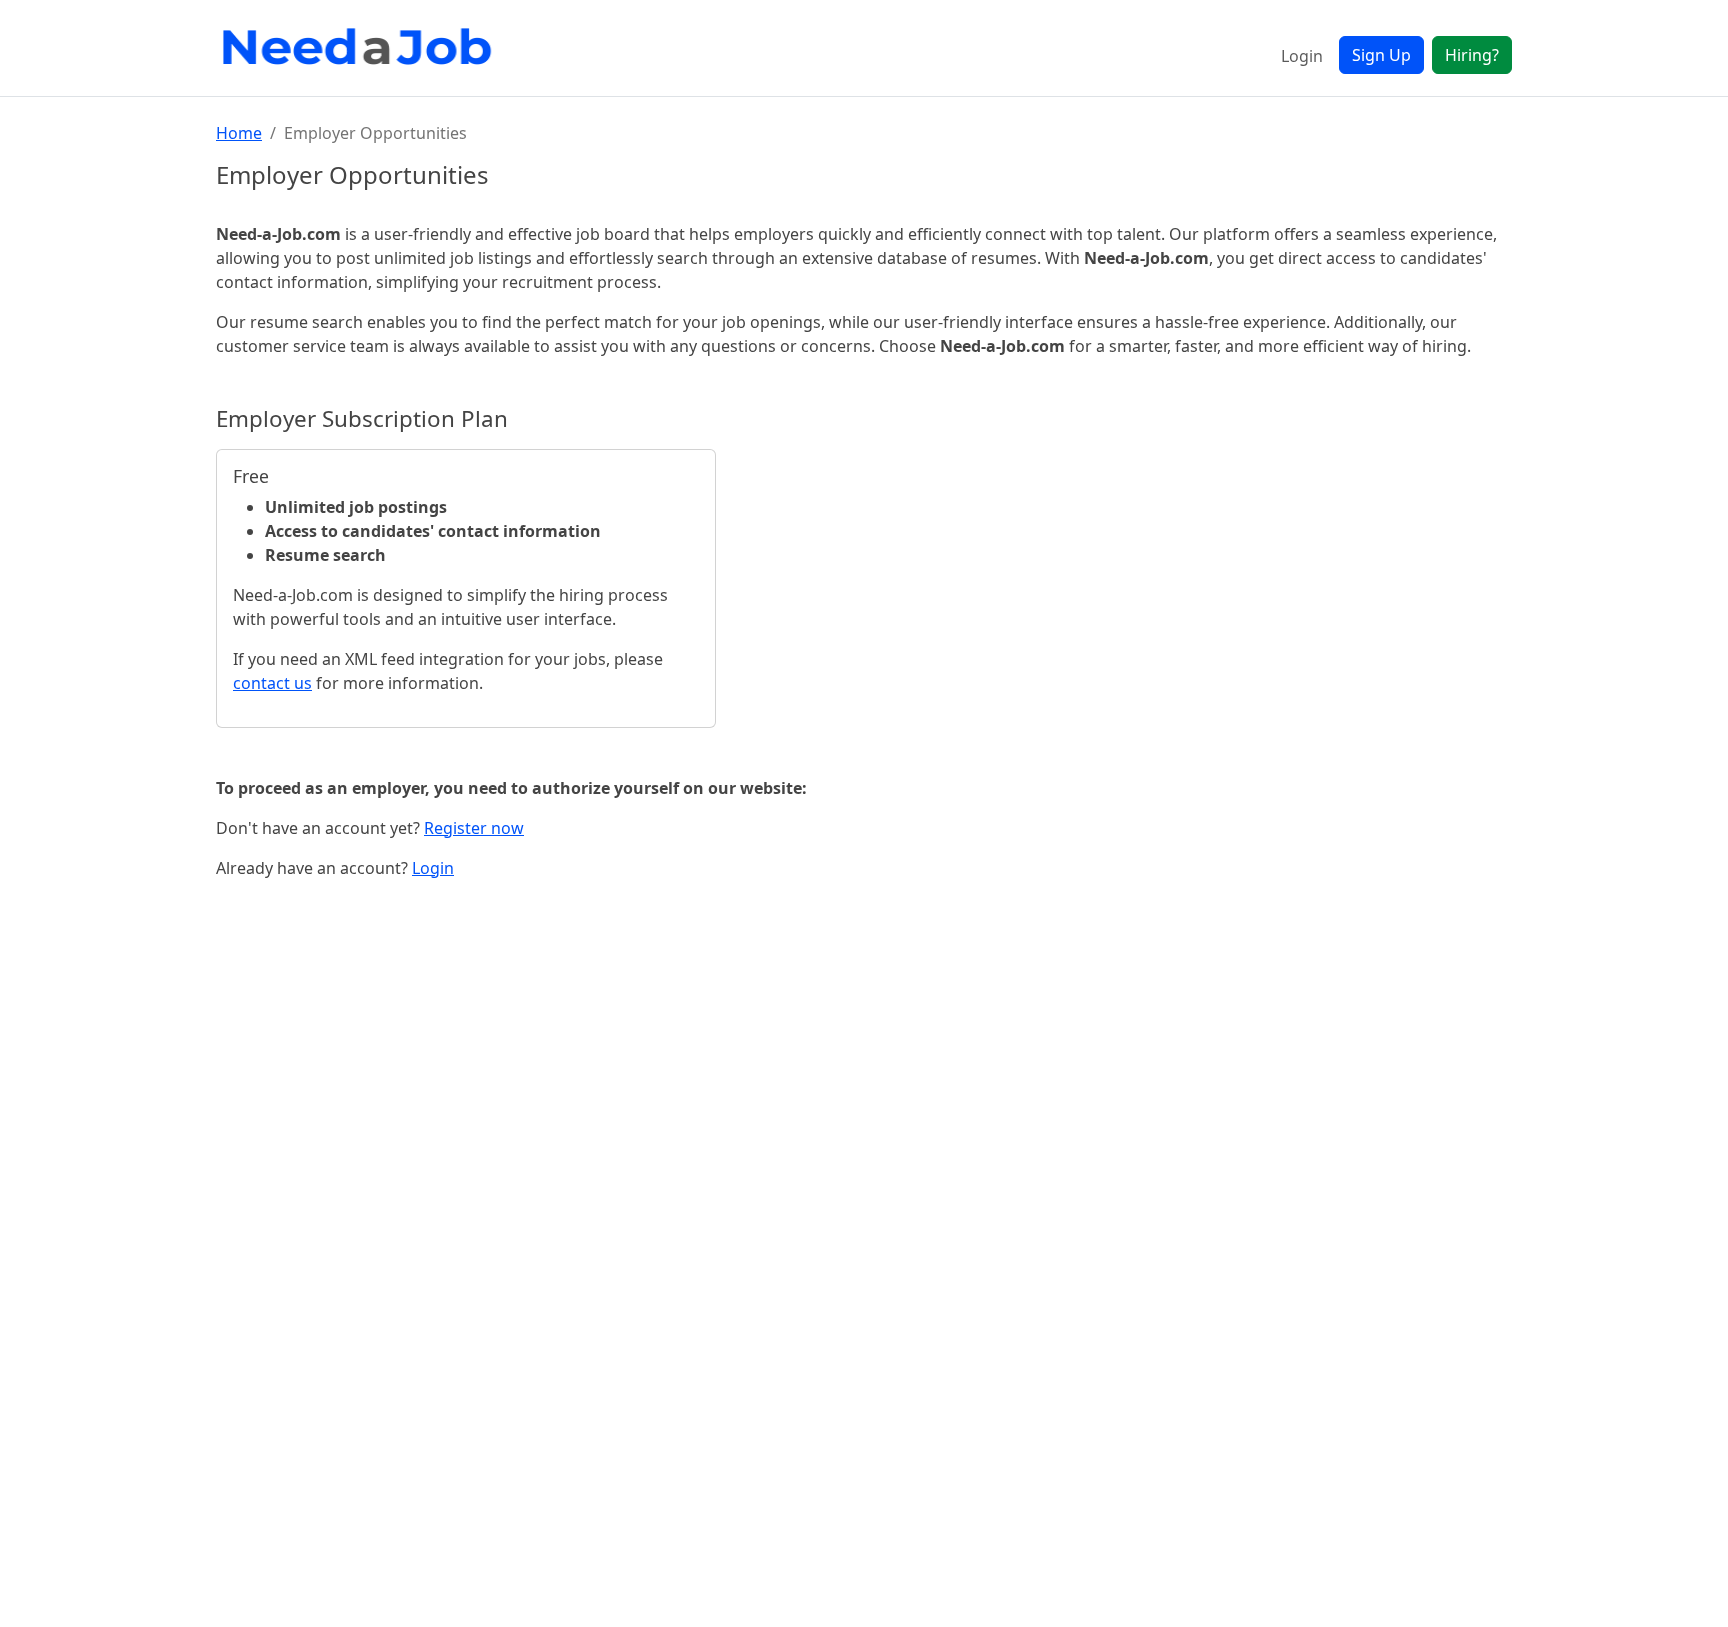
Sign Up (1381, 55)
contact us (272, 683)
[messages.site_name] (361, 48)
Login (1302, 56)
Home (239, 133)
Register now (474, 828)
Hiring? (1472, 55)
